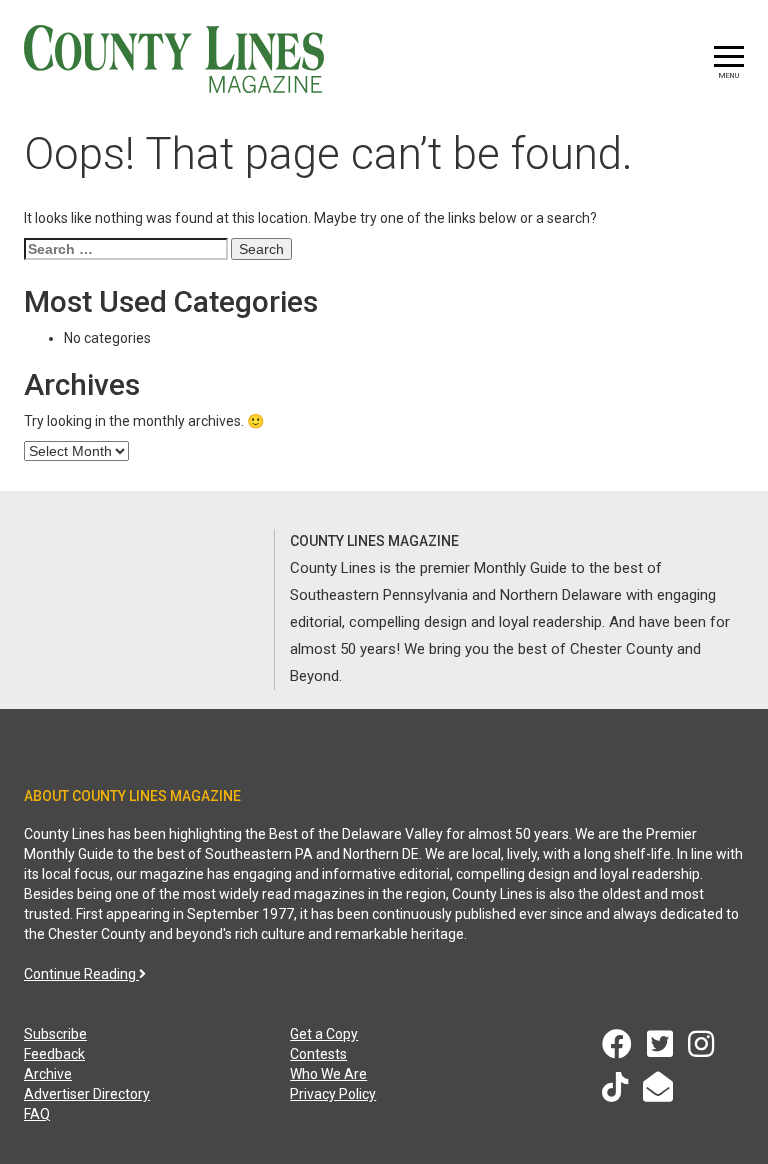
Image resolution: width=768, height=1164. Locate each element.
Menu (729, 75)
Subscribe (55, 1034)
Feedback (54, 1054)
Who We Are (328, 1074)
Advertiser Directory (87, 1094)
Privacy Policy (333, 1094)
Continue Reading (81, 974)
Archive (48, 1074)
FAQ (37, 1114)
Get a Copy (324, 1034)
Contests (318, 1054)
